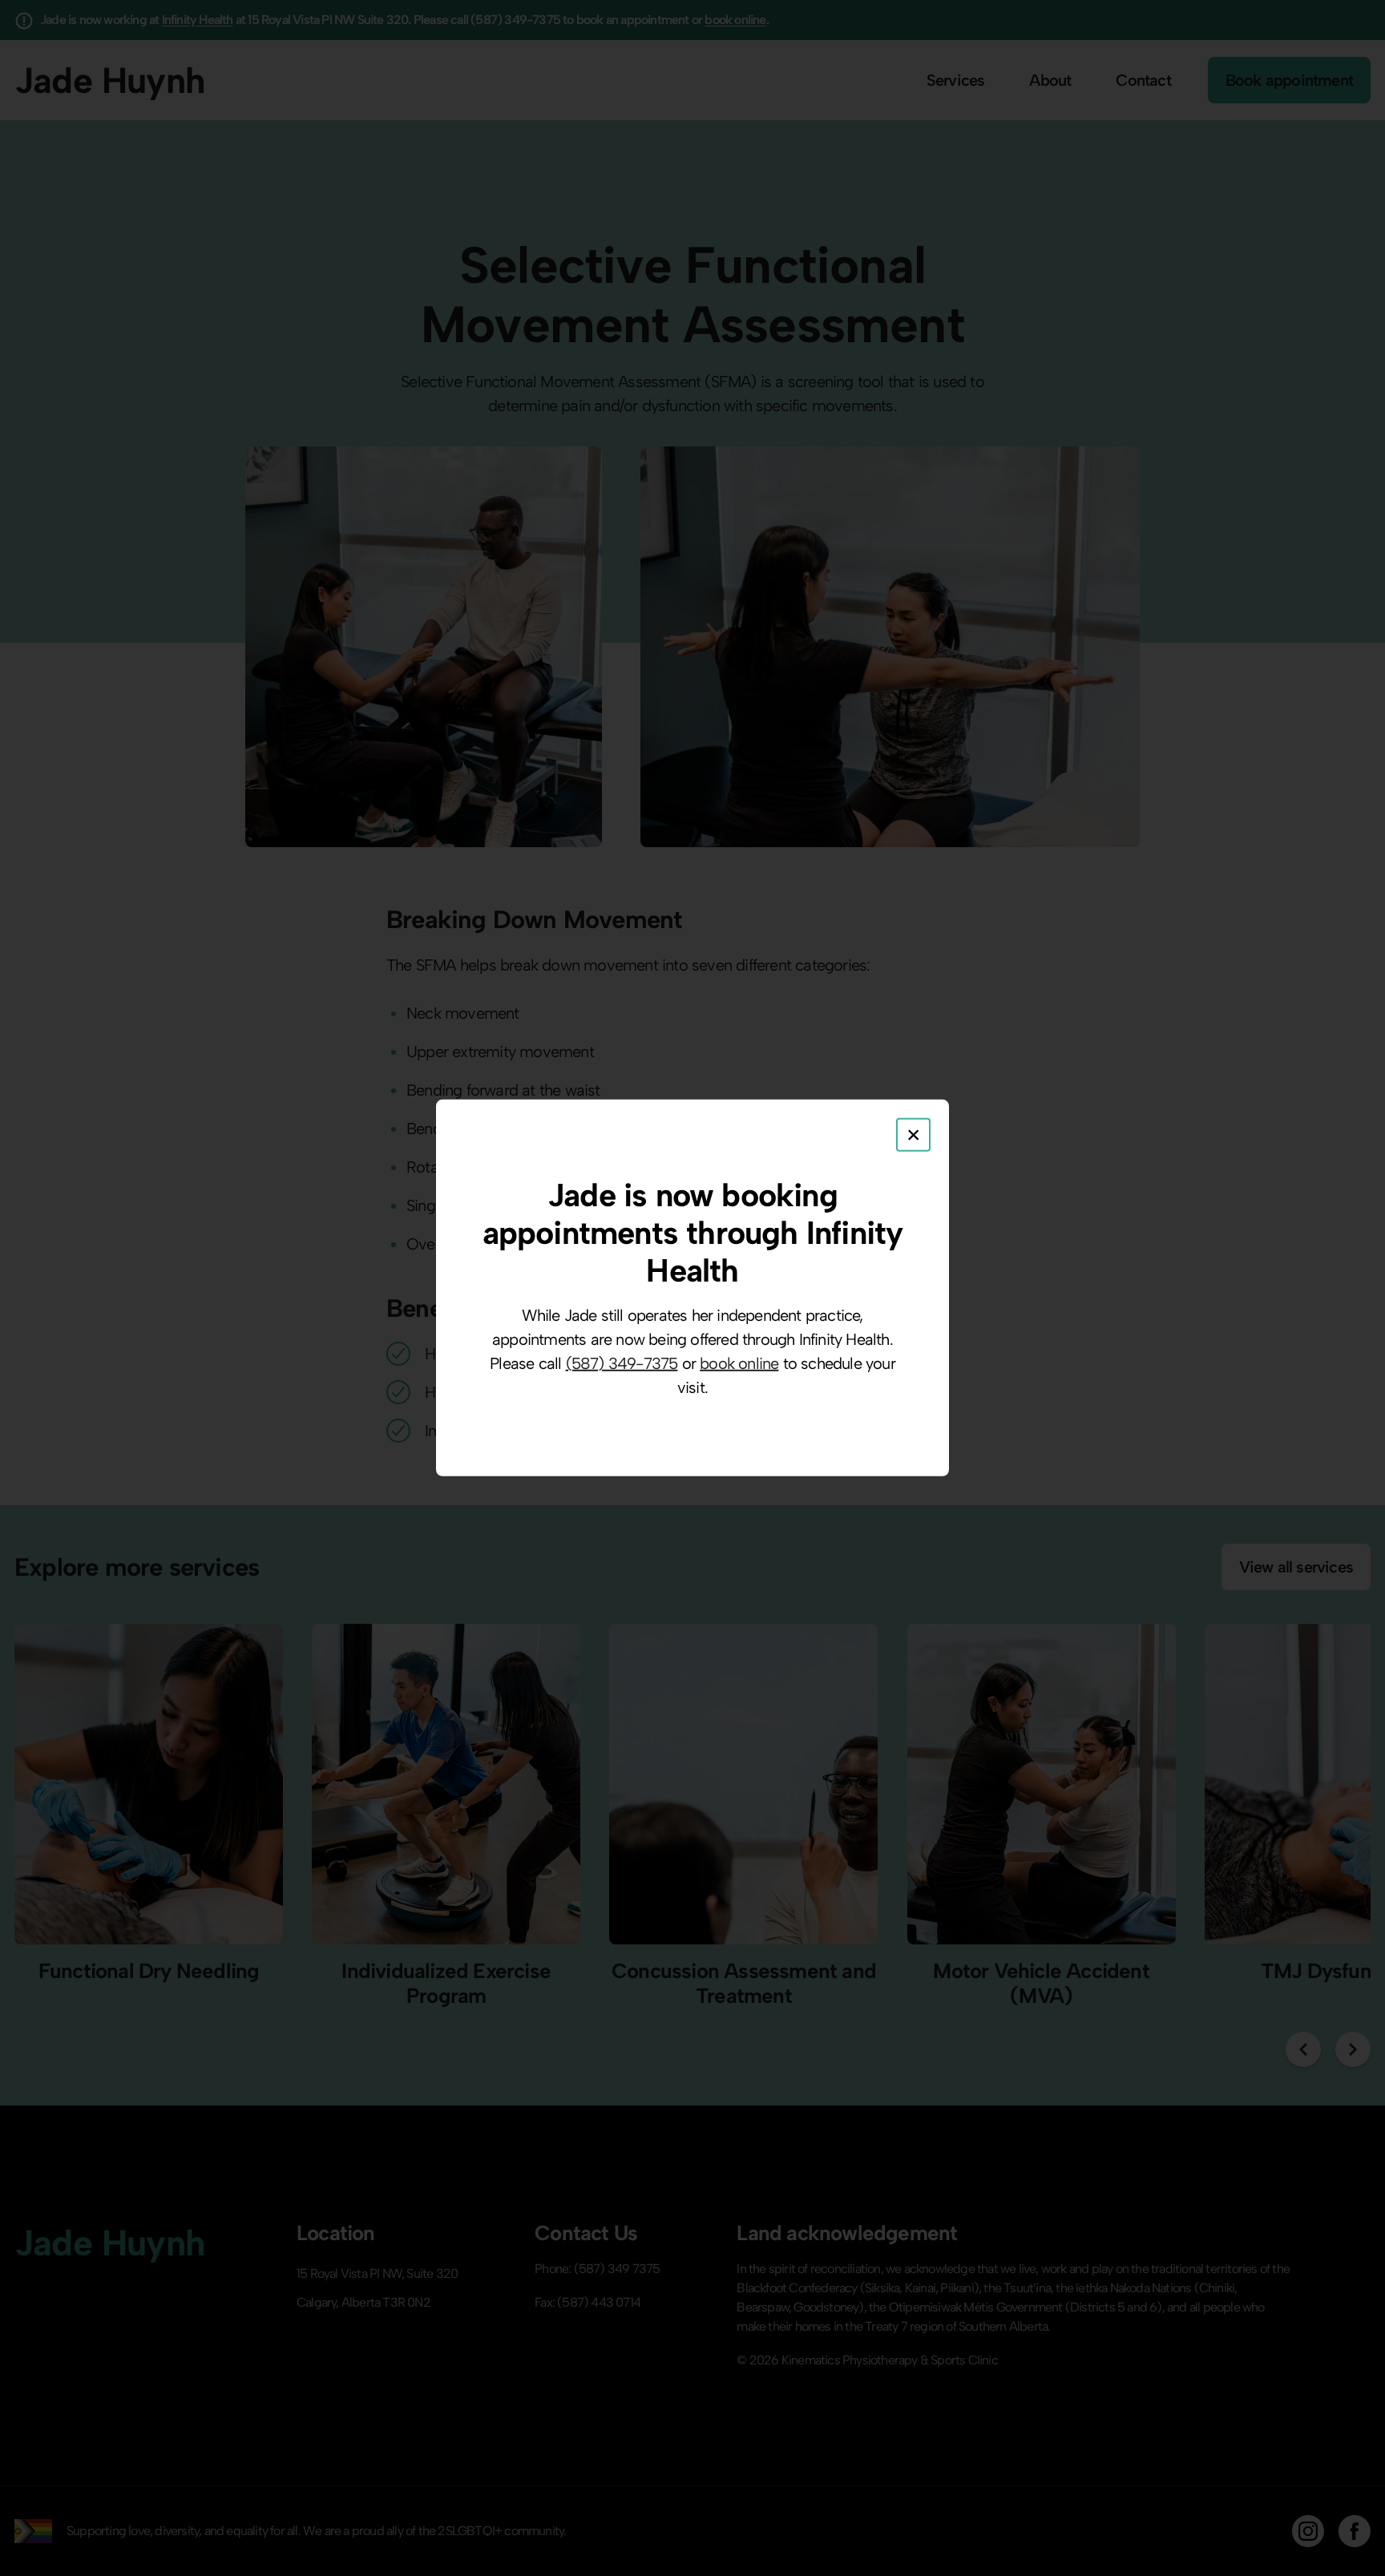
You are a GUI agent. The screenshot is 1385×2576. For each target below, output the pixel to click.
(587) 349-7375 (622, 1363)
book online (739, 1363)
